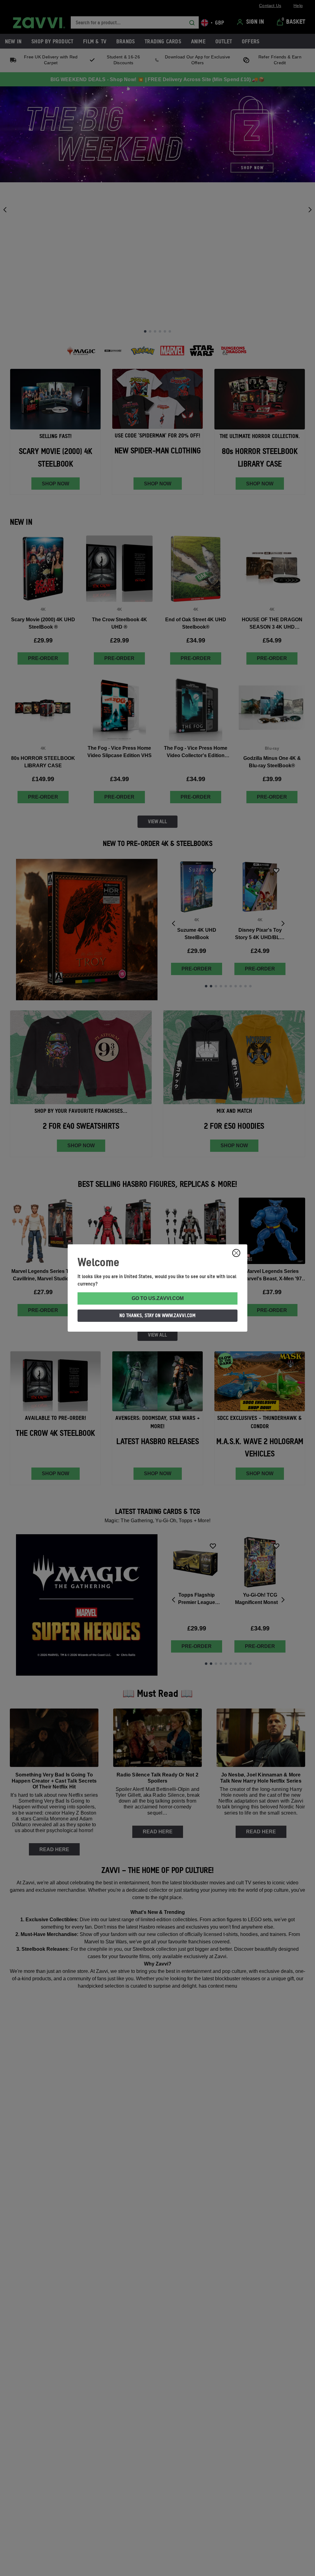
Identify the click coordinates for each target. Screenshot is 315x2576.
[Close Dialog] (236, 1253)
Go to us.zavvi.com (158, 1298)
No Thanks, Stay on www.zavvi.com (157, 1315)
